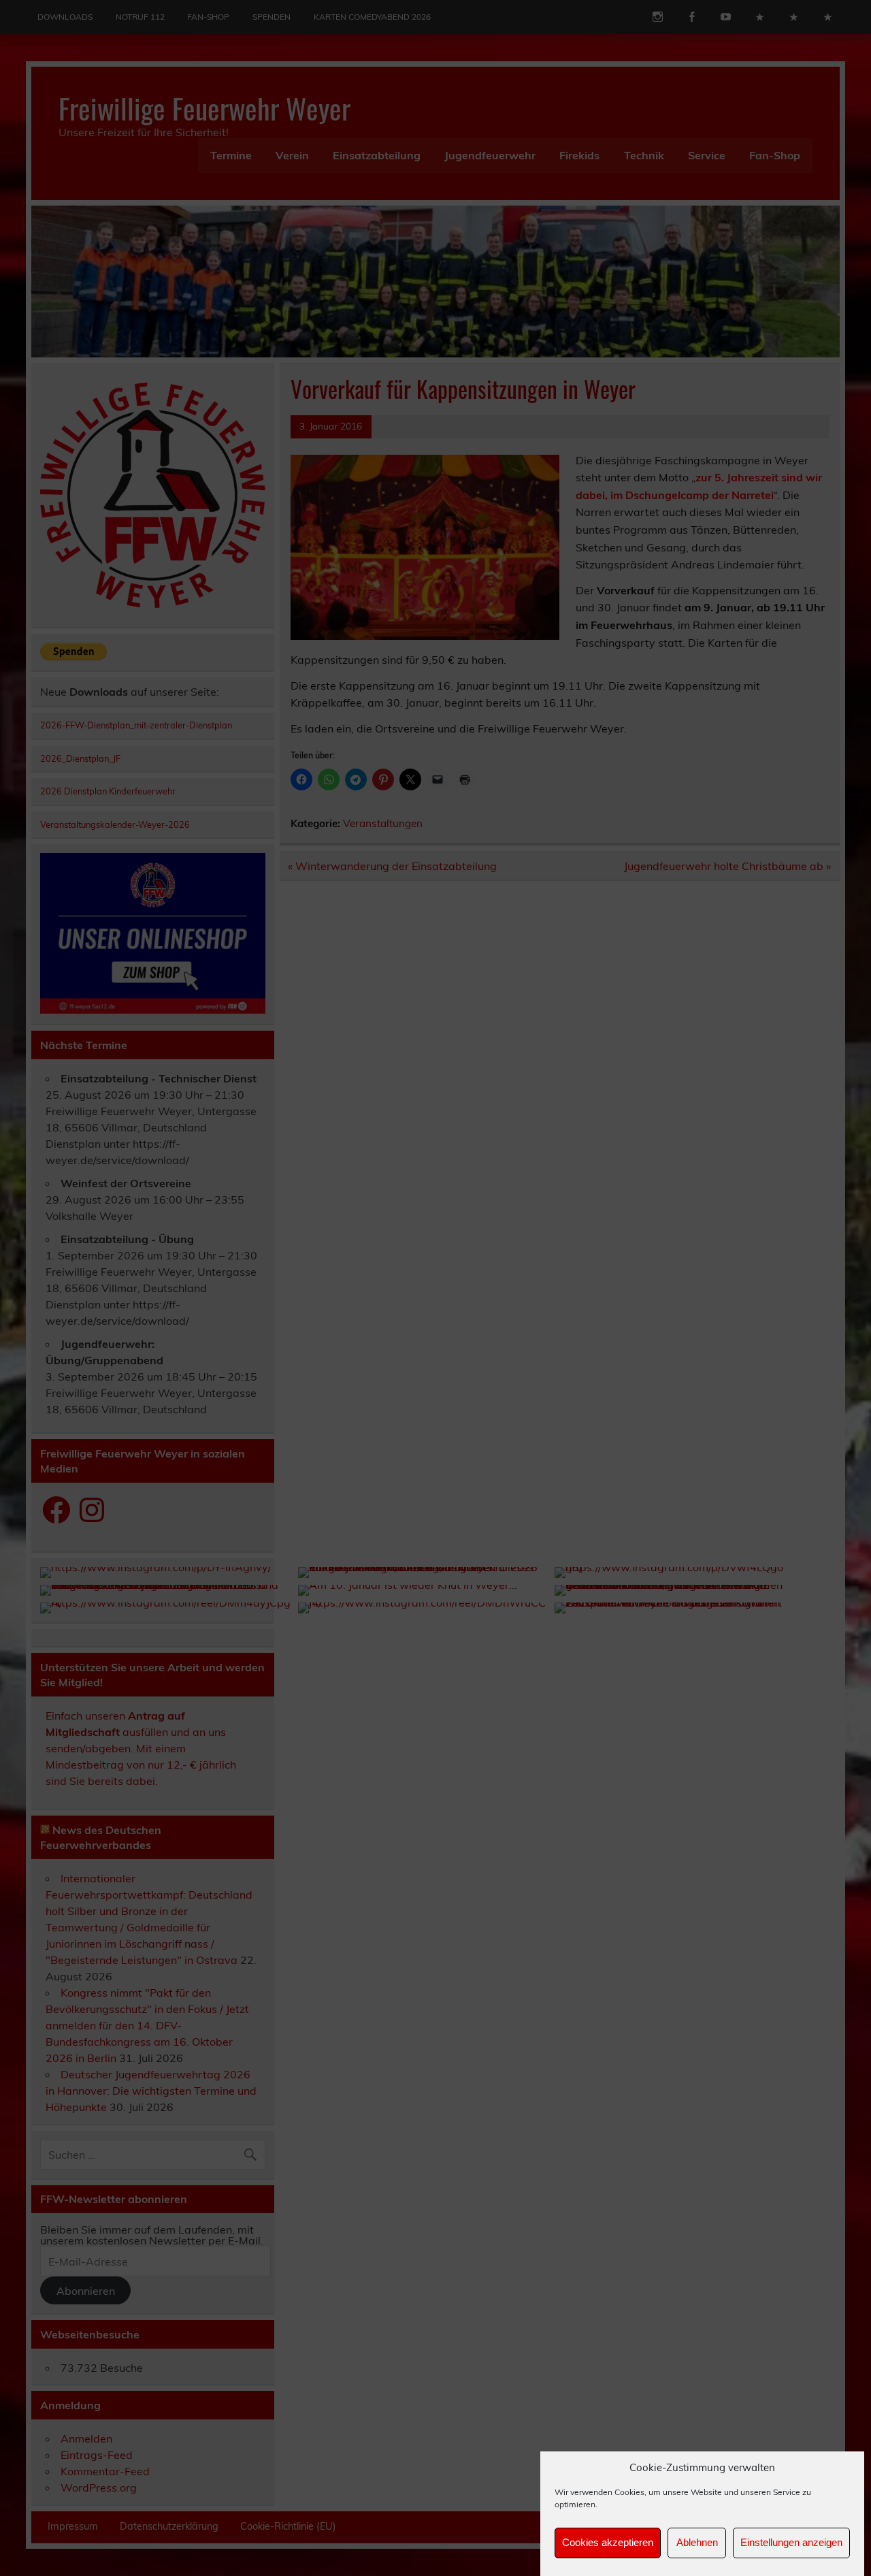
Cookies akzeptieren (608, 2543)
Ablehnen (697, 2543)
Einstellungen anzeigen (791, 2543)
